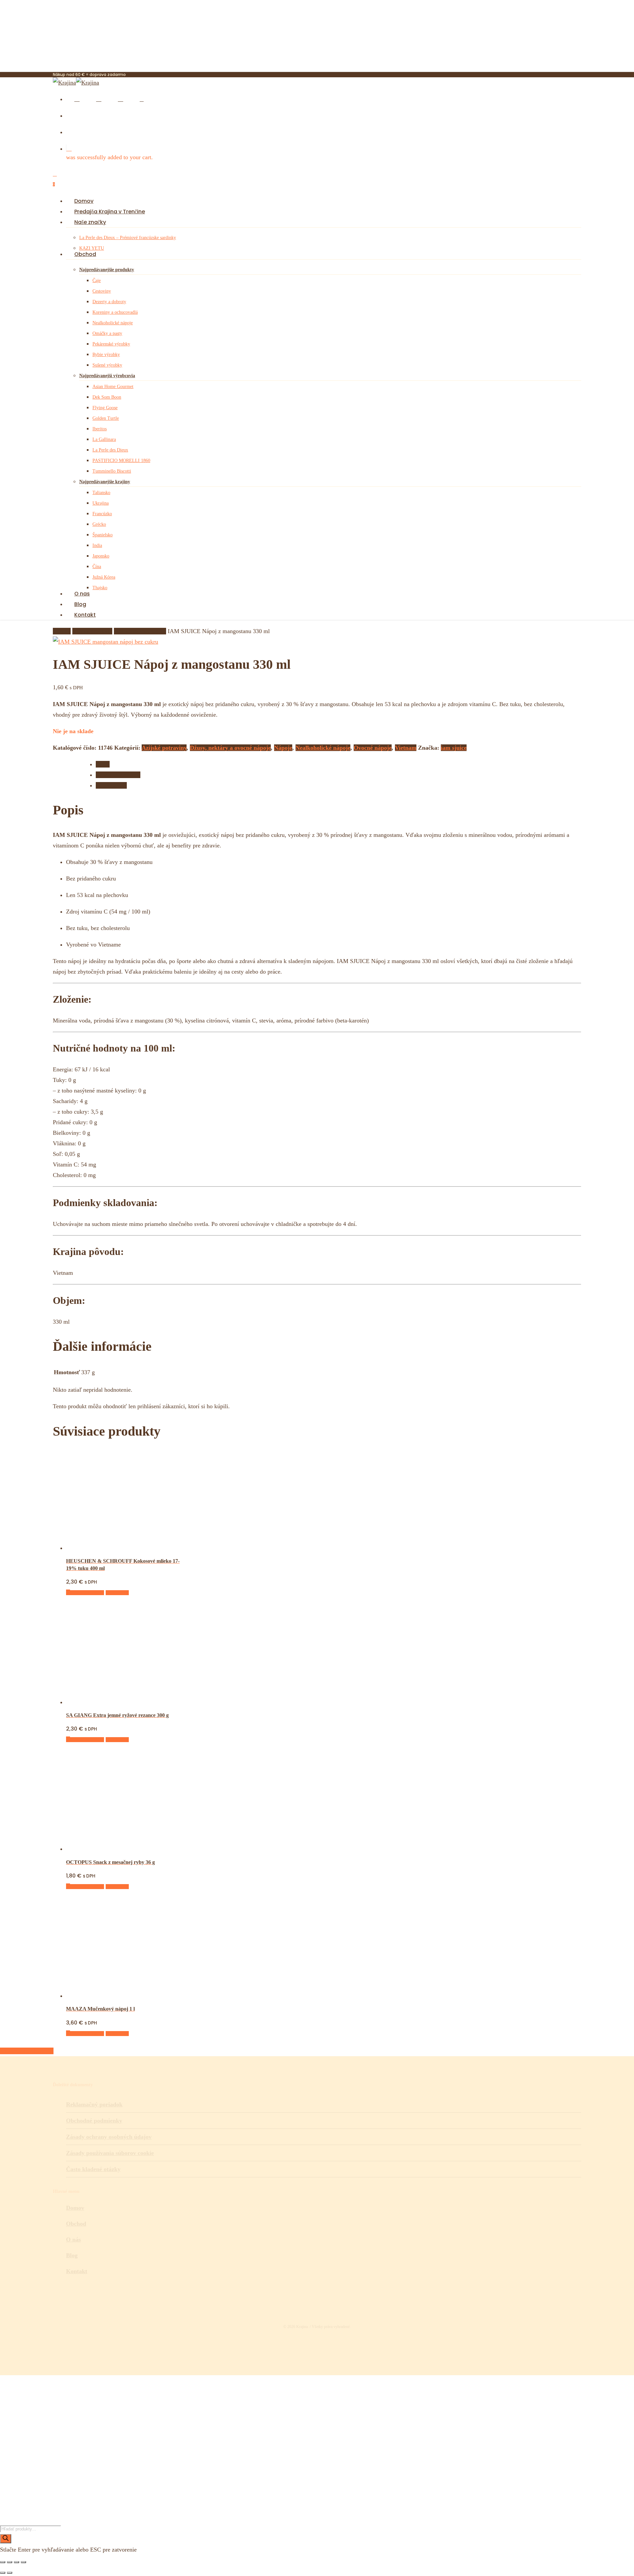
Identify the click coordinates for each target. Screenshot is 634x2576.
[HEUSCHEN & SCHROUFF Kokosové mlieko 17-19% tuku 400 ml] (116, 1548)
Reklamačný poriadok (94, 2104)
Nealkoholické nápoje (140, 631)
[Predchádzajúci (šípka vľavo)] (3, 2573)
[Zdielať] (17, 2562)
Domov (62, 631)
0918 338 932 (71, 2483)
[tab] (353, 764)
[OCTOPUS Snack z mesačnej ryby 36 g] (116, 1849)
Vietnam (406, 748)
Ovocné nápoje (373, 748)
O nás (73, 2239)
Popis (103, 764)
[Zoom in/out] (3, 2562)
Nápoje (283, 748)
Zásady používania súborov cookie (110, 2153)
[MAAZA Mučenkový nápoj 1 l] (116, 1996)
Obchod (76, 2224)
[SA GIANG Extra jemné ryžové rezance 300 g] (116, 1702)
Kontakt (77, 2271)
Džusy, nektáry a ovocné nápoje (230, 748)
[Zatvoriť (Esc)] (23, 2562)
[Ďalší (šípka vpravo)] (10, 2573)
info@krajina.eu (75, 2493)
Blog (72, 2255)
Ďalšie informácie (118, 775)
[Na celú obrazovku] (10, 2562)
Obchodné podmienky (94, 2121)
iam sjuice (454, 748)
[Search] (6, 2539)
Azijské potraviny (164, 748)
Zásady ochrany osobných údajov (109, 2137)
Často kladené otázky (93, 2169)
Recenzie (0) (111, 785)
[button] (85, 1593)
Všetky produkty (92, 631)
